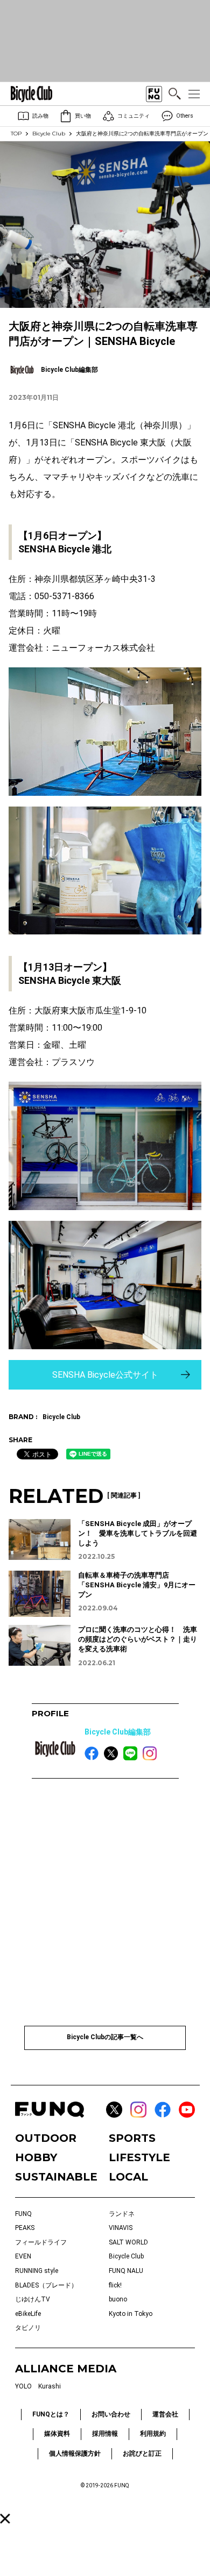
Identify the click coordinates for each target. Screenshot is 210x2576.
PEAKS (25, 2228)
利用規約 (153, 2434)
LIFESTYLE (139, 2157)
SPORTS (132, 2138)
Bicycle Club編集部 (118, 1732)
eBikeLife (28, 2314)
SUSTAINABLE (56, 2177)
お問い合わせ (111, 2414)
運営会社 (165, 2414)
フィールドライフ (41, 2242)
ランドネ (122, 2214)
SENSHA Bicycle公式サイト (105, 1375)
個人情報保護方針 (75, 2453)
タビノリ (28, 2328)
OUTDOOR (46, 2138)
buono (118, 2299)
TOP (16, 134)
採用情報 (105, 2434)
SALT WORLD (128, 2242)
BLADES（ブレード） (46, 2285)
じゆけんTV (33, 2299)
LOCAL (128, 2177)
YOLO (23, 2386)
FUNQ (23, 2214)
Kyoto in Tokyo (131, 2314)
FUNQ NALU (126, 2271)
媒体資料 (57, 2434)
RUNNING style (37, 2271)
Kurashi (50, 2386)
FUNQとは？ (51, 2414)
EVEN (23, 2256)
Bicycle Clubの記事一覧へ (105, 2037)
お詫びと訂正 (142, 2453)
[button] (5, 2519)
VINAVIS (121, 2228)
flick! (115, 2285)
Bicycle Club (49, 134)
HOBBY (36, 2157)
